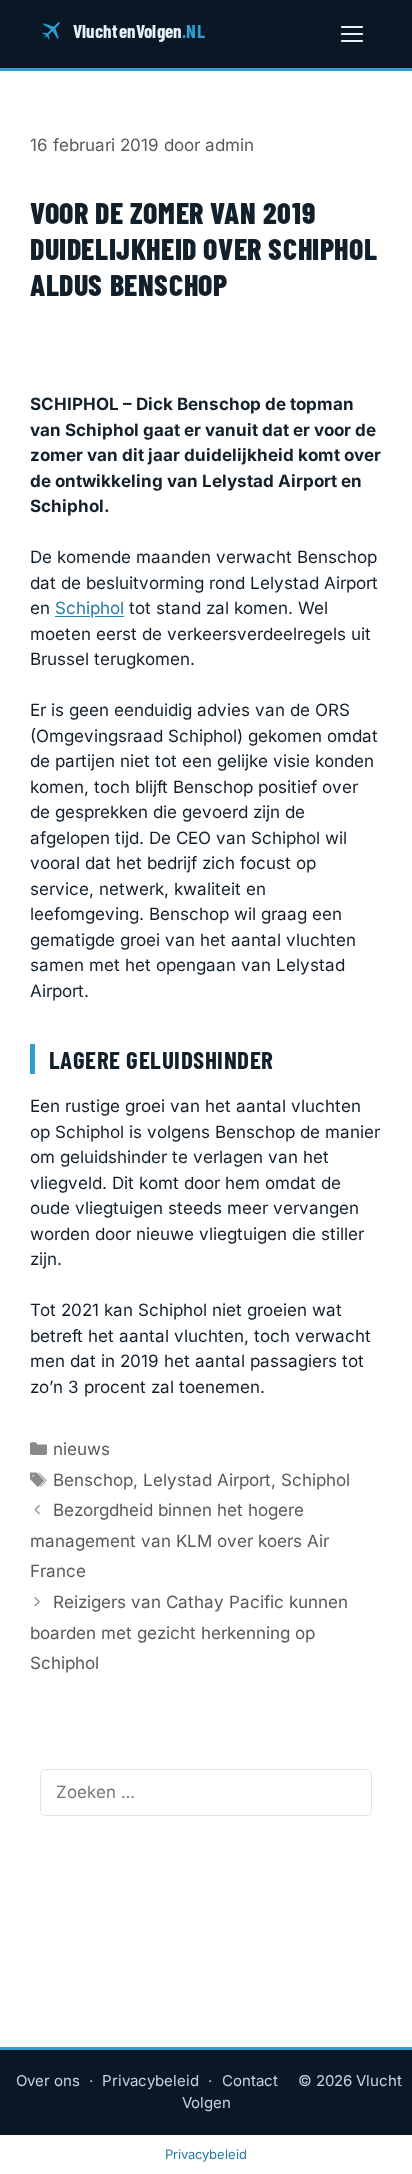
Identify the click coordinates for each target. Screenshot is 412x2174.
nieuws (81, 1449)
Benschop (93, 1480)
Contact (250, 2080)
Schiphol (89, 608)
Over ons (48, 2080)
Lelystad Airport (207, 1480)
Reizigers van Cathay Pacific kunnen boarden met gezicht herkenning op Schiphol (189, 1632)
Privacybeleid (150, 2080)
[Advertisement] (206, 357)
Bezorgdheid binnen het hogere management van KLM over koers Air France (179, 1540)
